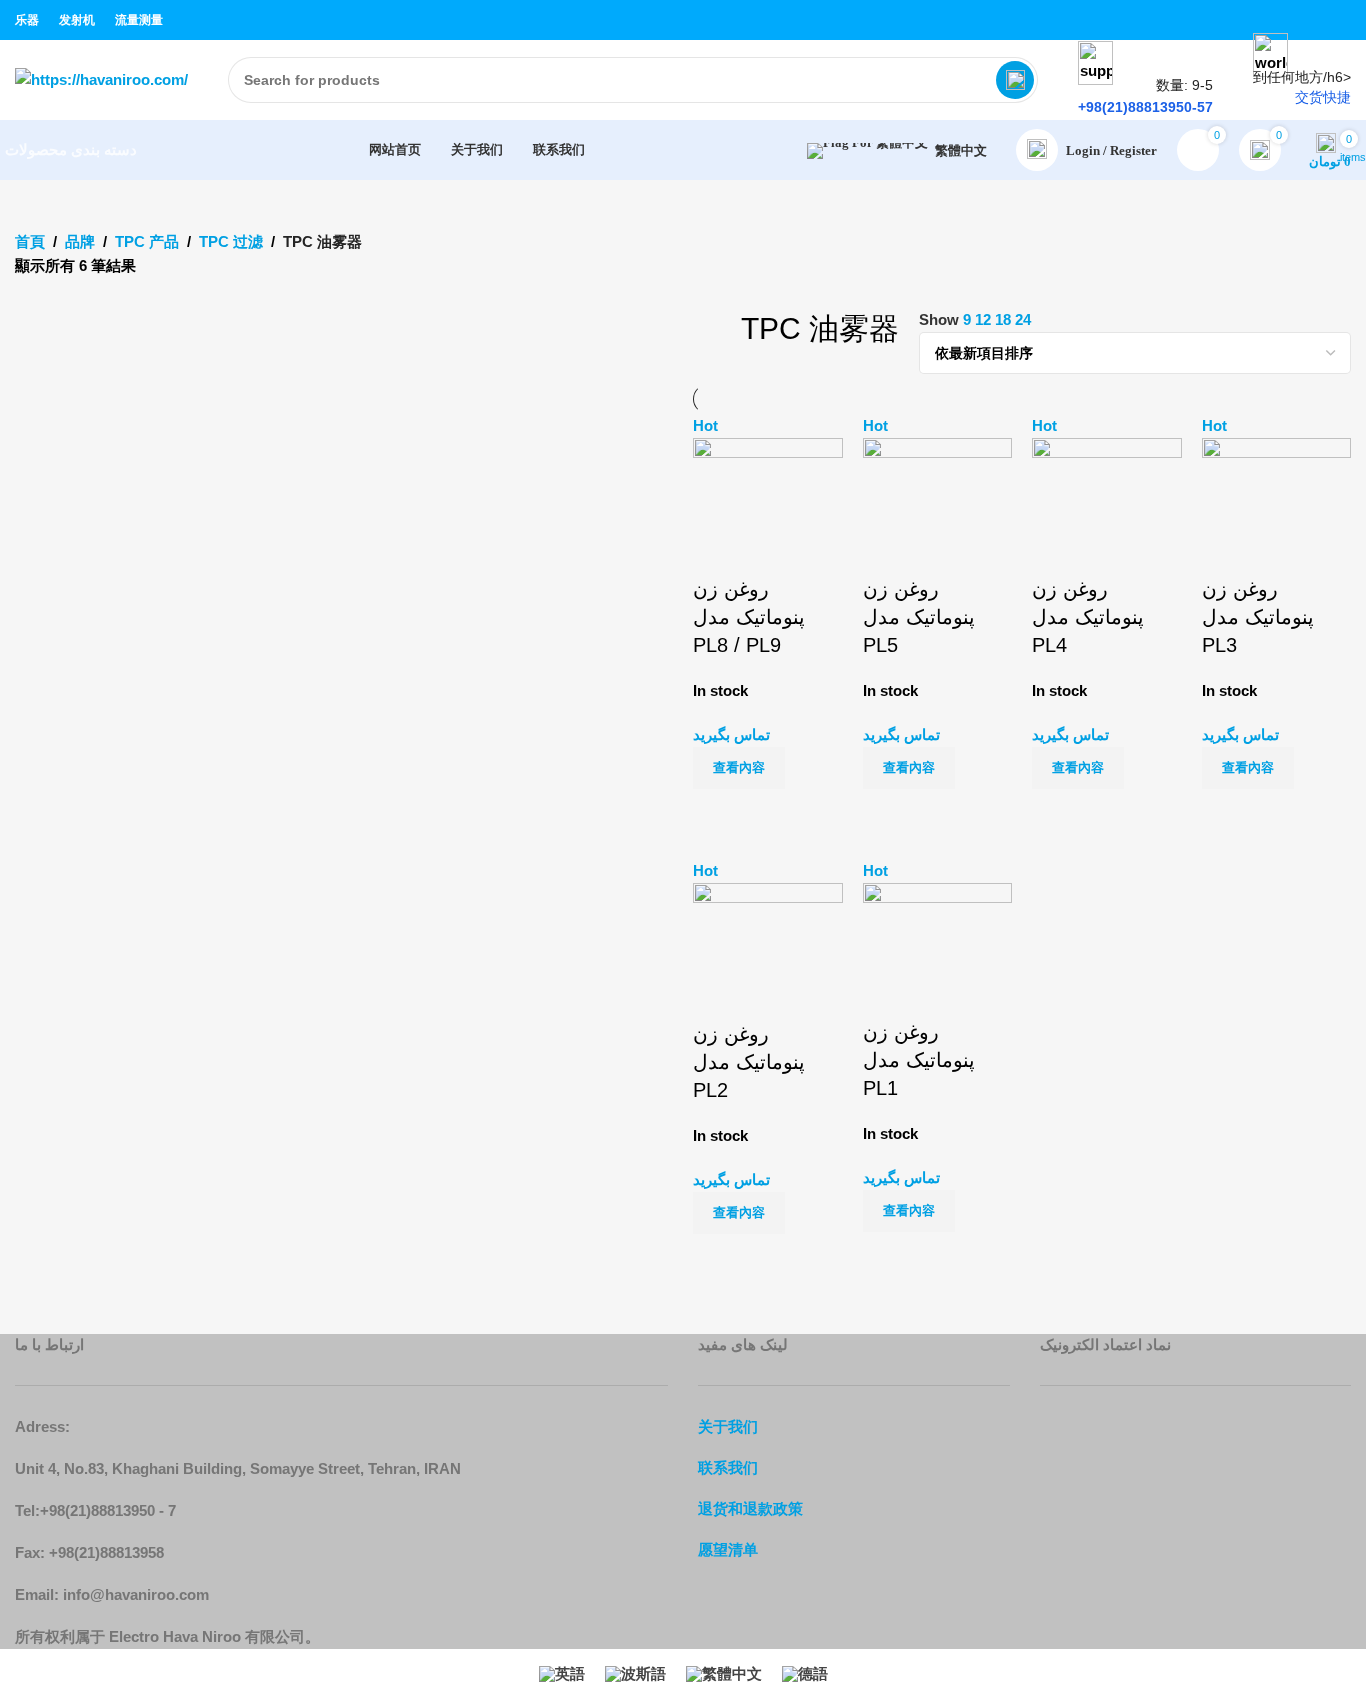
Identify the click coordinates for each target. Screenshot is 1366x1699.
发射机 (77, 20)
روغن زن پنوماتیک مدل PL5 (919, 617)
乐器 (27, 20)
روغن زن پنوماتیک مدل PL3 (1258, 617)
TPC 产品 (147, 241)
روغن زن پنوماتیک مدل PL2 (749, 1062)
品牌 (80, 241)
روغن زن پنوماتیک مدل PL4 (1088, 617)
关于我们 (728, 1426)
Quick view (772, 814)
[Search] (1015, 80)
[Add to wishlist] (718, 550)
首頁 (30, 241)
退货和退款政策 (750, 1508)
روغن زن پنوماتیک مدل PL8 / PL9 (749, 617)
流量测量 (139, 20)
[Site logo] (101, 78)
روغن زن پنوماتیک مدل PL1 (919, 1060)
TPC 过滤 (231, 241)
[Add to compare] (718, 814)
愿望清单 (728, 1549)
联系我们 (728, 1467)
